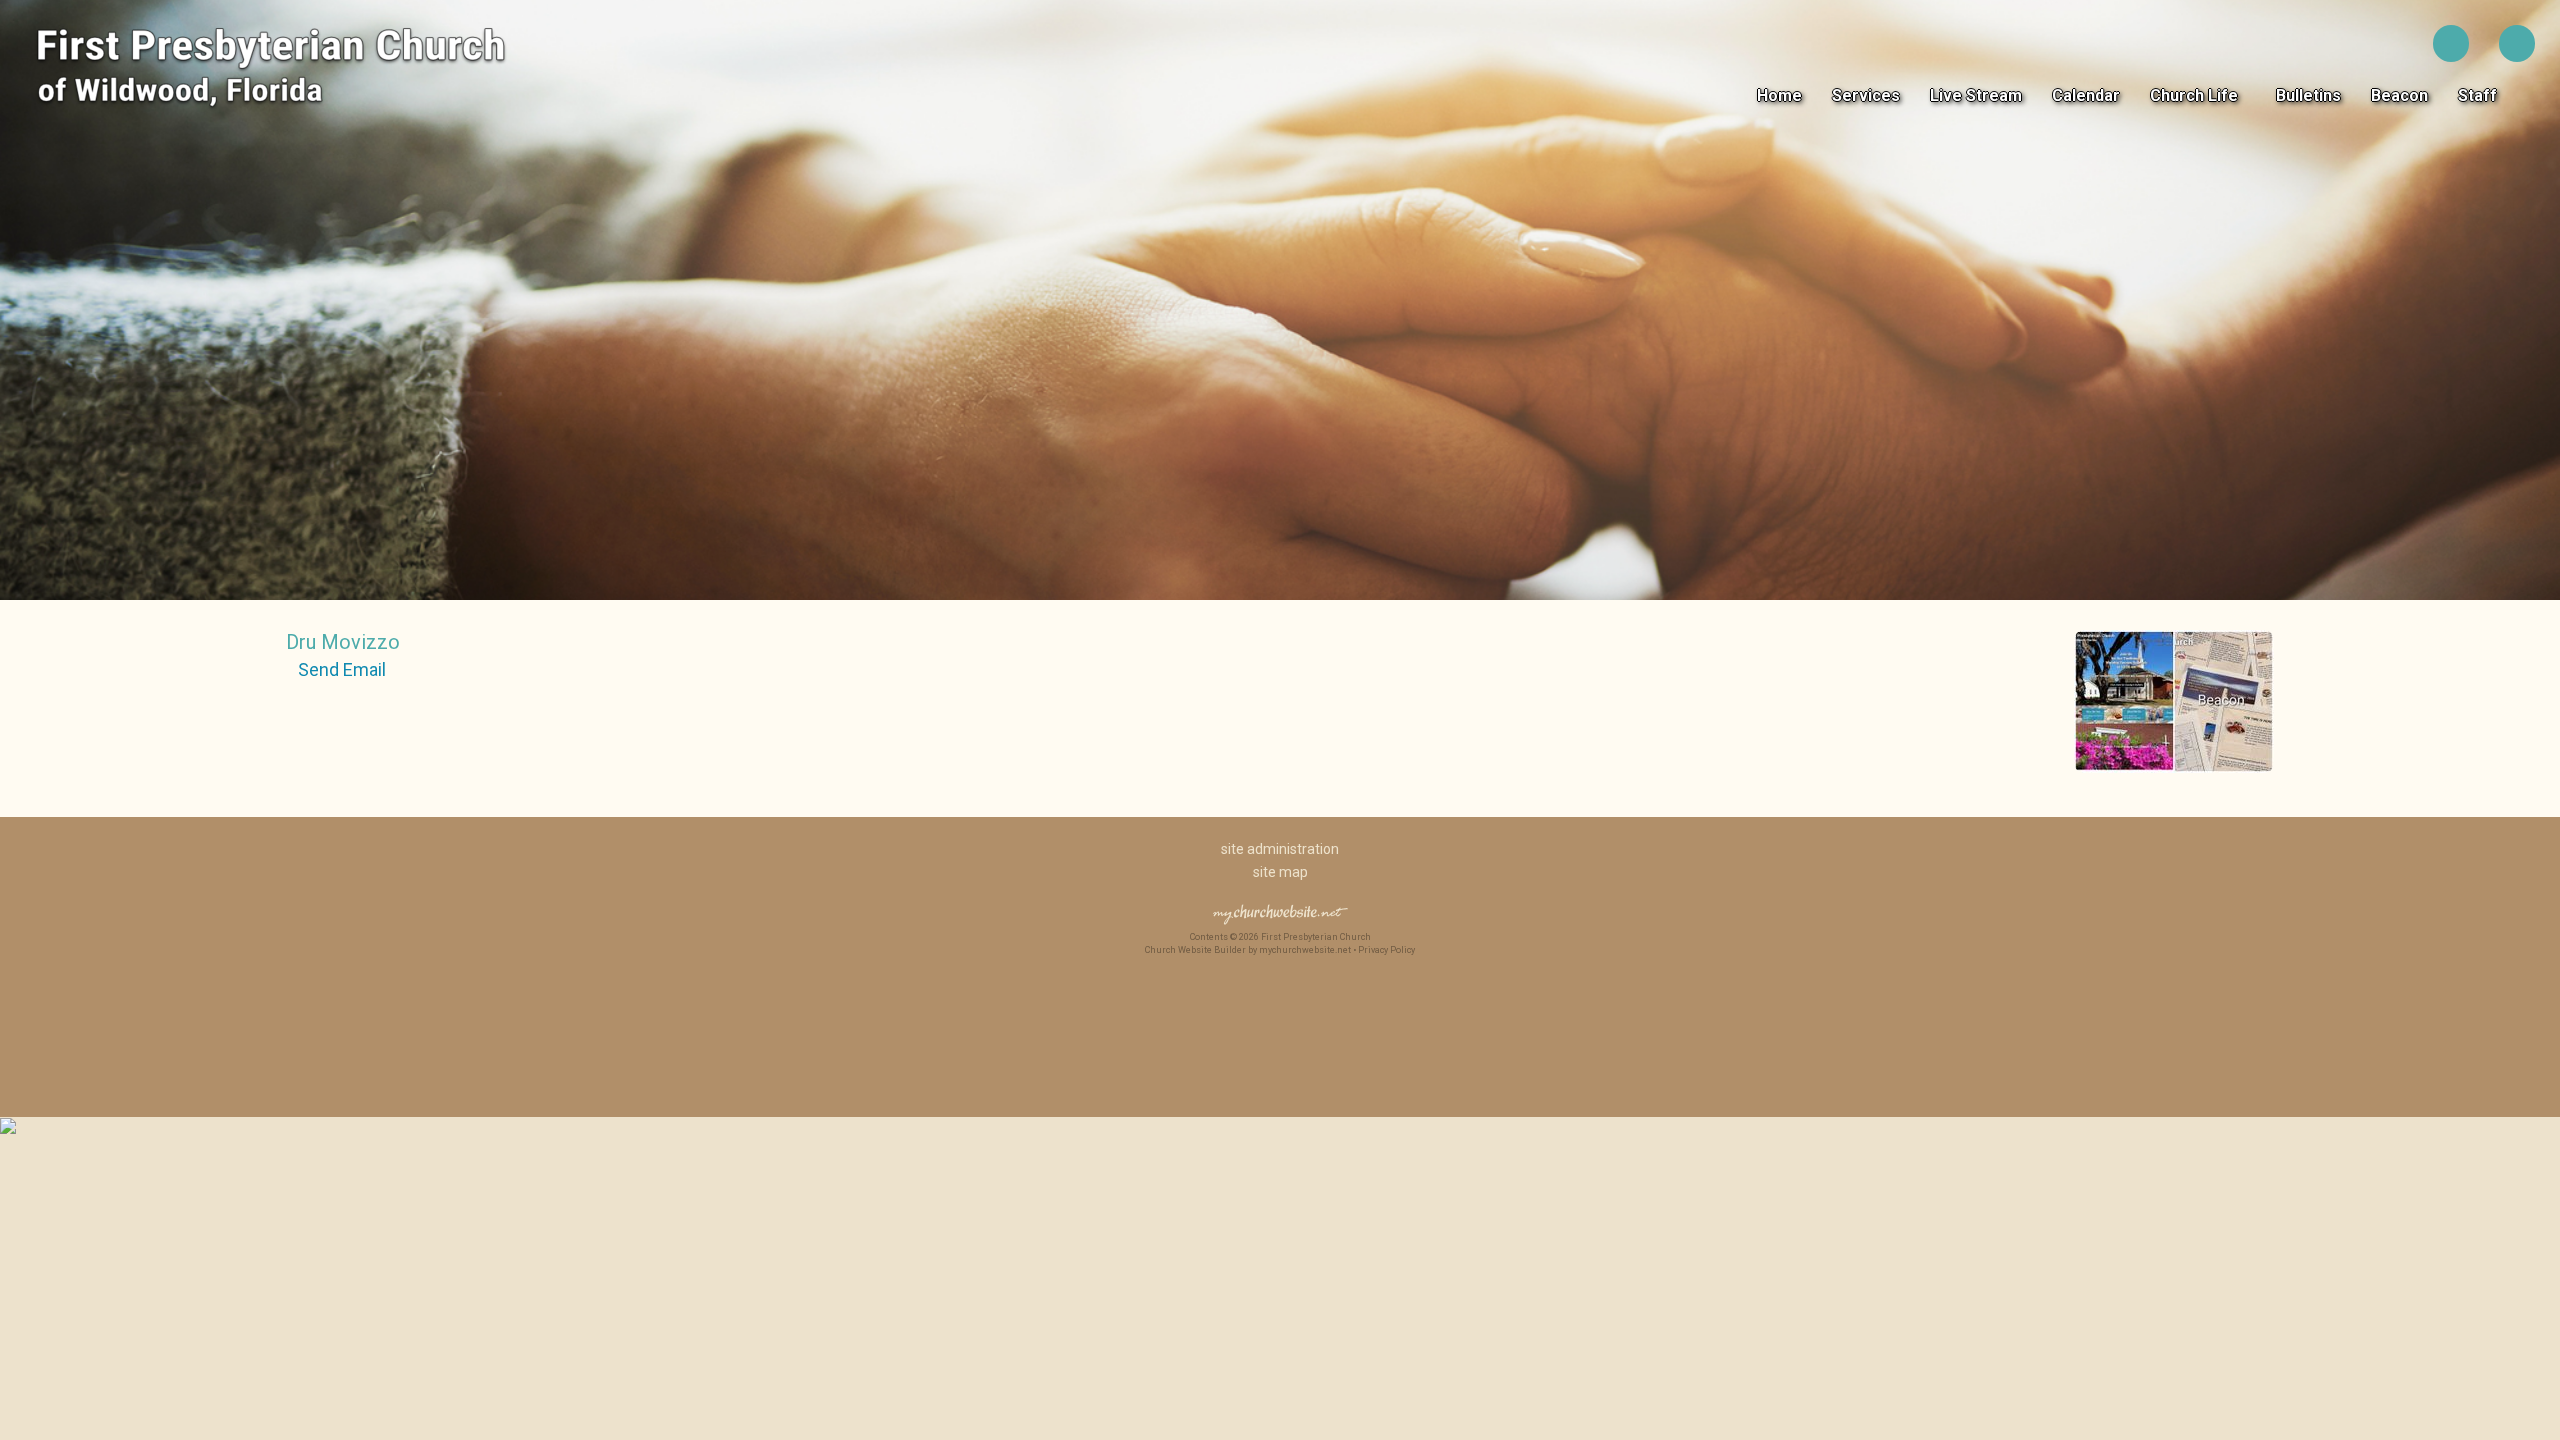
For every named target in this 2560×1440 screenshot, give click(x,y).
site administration (1280, 849)
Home (1779, 95)
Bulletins (2308, 95)
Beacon (2399, 95)
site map (1280, 872)
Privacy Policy (1386, 950)
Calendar (2086, 95)
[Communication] (2174, 776)
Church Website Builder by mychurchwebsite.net (1248, 950)
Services (1866, 95)
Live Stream (1976, 95)
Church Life (2198, 95)
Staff (2481, 95)
